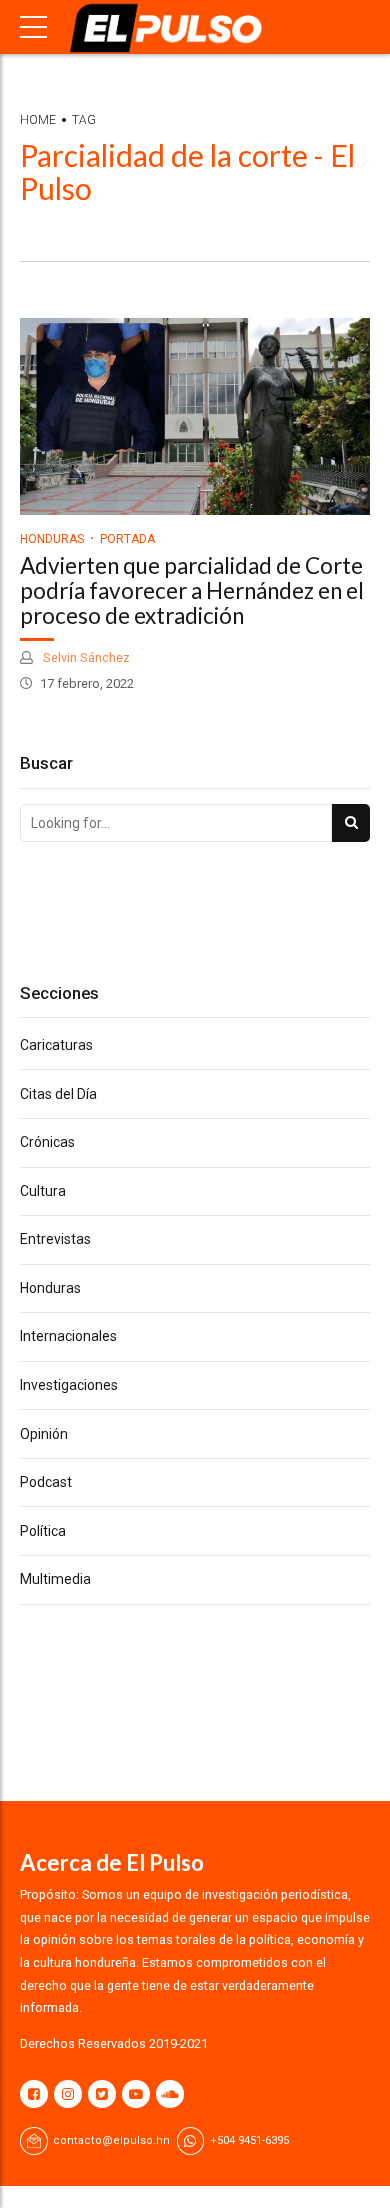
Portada (127, 539)
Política (43, 1531)
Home (38, 120)
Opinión (44, 1434)
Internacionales (68, 1336)
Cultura (43, 1191)
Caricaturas (56, 1045)
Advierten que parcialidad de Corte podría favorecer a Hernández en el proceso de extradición (192, 590)
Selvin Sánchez (85, 657)
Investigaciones (69, 1385)
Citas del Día (58, 1094)
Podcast (46, 1482)
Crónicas (47, 1142)
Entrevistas (55, 1239)
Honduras (52, 539)
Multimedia (55, 1579)
